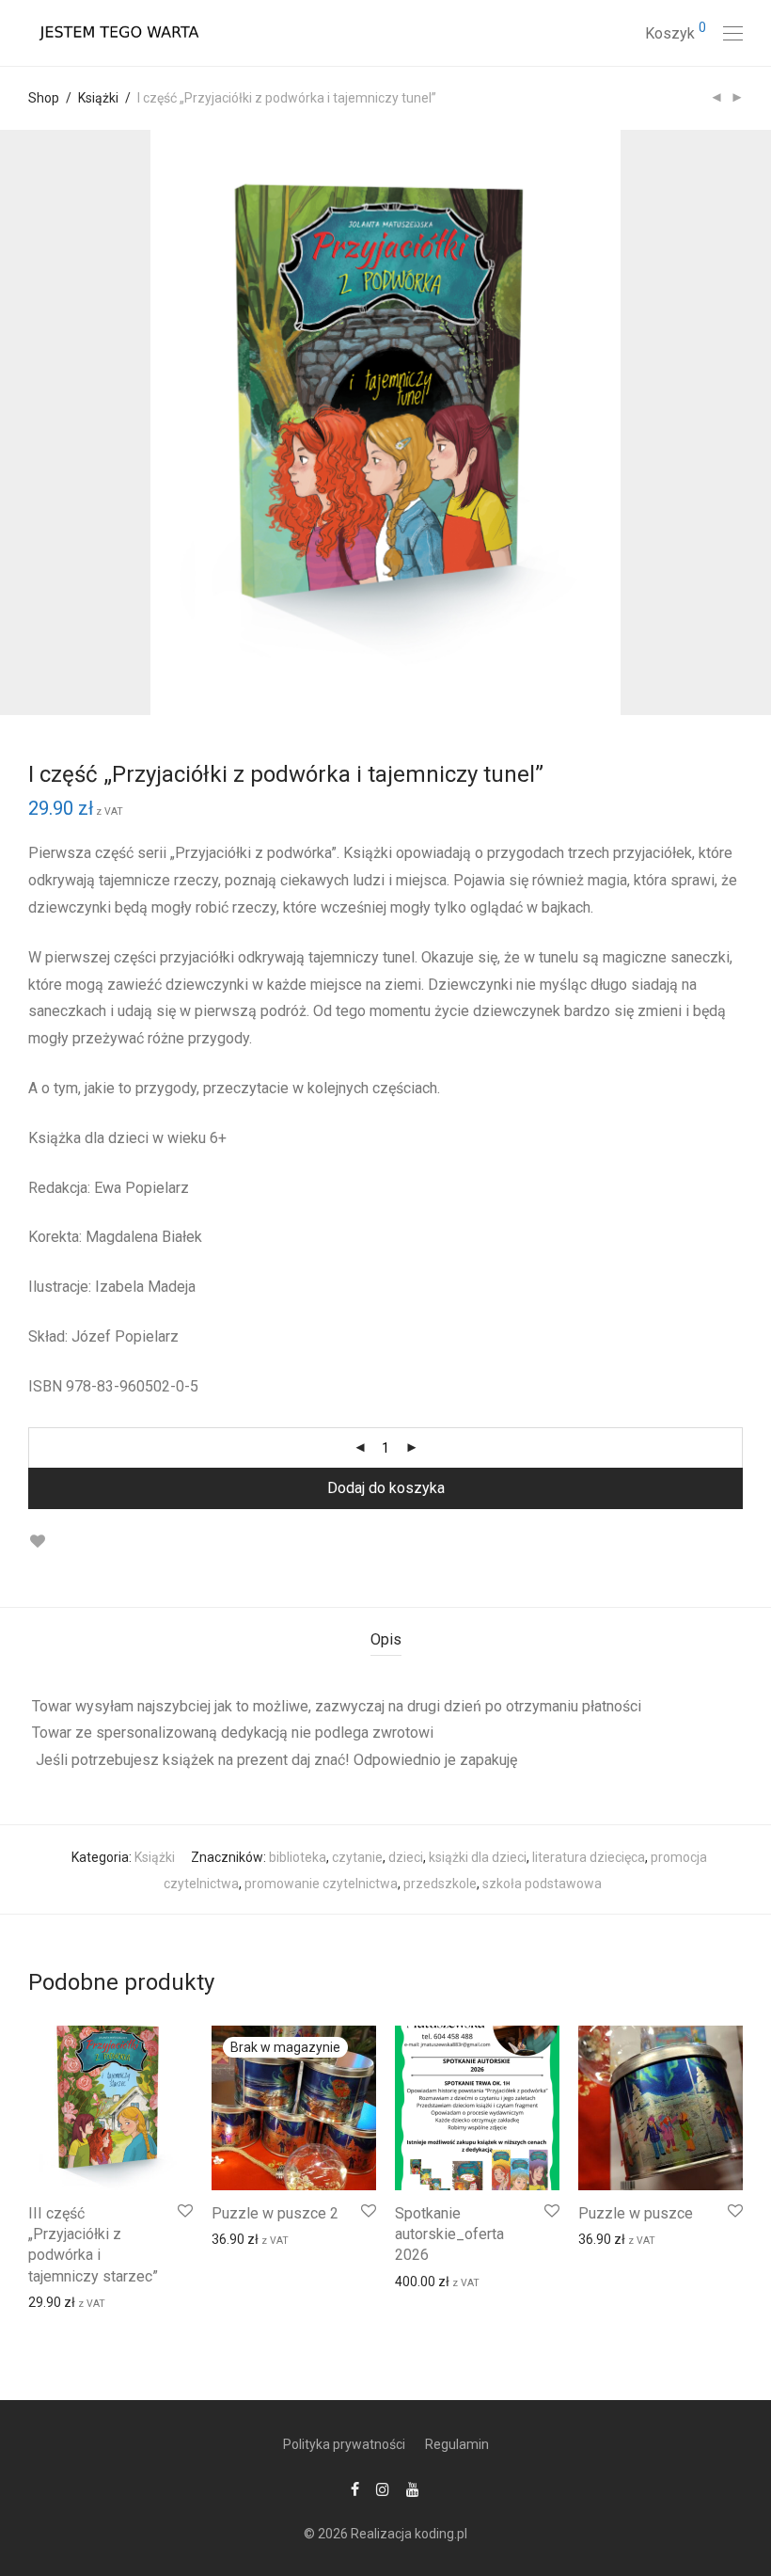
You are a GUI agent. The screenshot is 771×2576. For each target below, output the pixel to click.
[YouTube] (414, 2489)
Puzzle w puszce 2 (275, 2213)
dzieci (406, 1857)
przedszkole (440, 1884)
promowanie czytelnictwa (321, 1884)
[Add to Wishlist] (37, 1542)
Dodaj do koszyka (386, 1488)
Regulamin (457, 2444)
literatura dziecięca (589, 1857)
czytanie (357, 1857)
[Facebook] (355, 2489)
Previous (32, 422)
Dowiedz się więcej (257, 2238)
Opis (386, 1639)
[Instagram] (383, 2489)
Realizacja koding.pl (409, 2534)
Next (739, 422)
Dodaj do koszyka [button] (71, 2301)
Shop (44, 98)
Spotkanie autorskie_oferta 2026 (449, 2234)
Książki (98, 98)
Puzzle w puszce (636, 2213)
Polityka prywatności (344, 2444)
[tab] (386, 1640)
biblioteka (298, 1857)
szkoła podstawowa (542, 1884)
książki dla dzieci (478, 1857)
